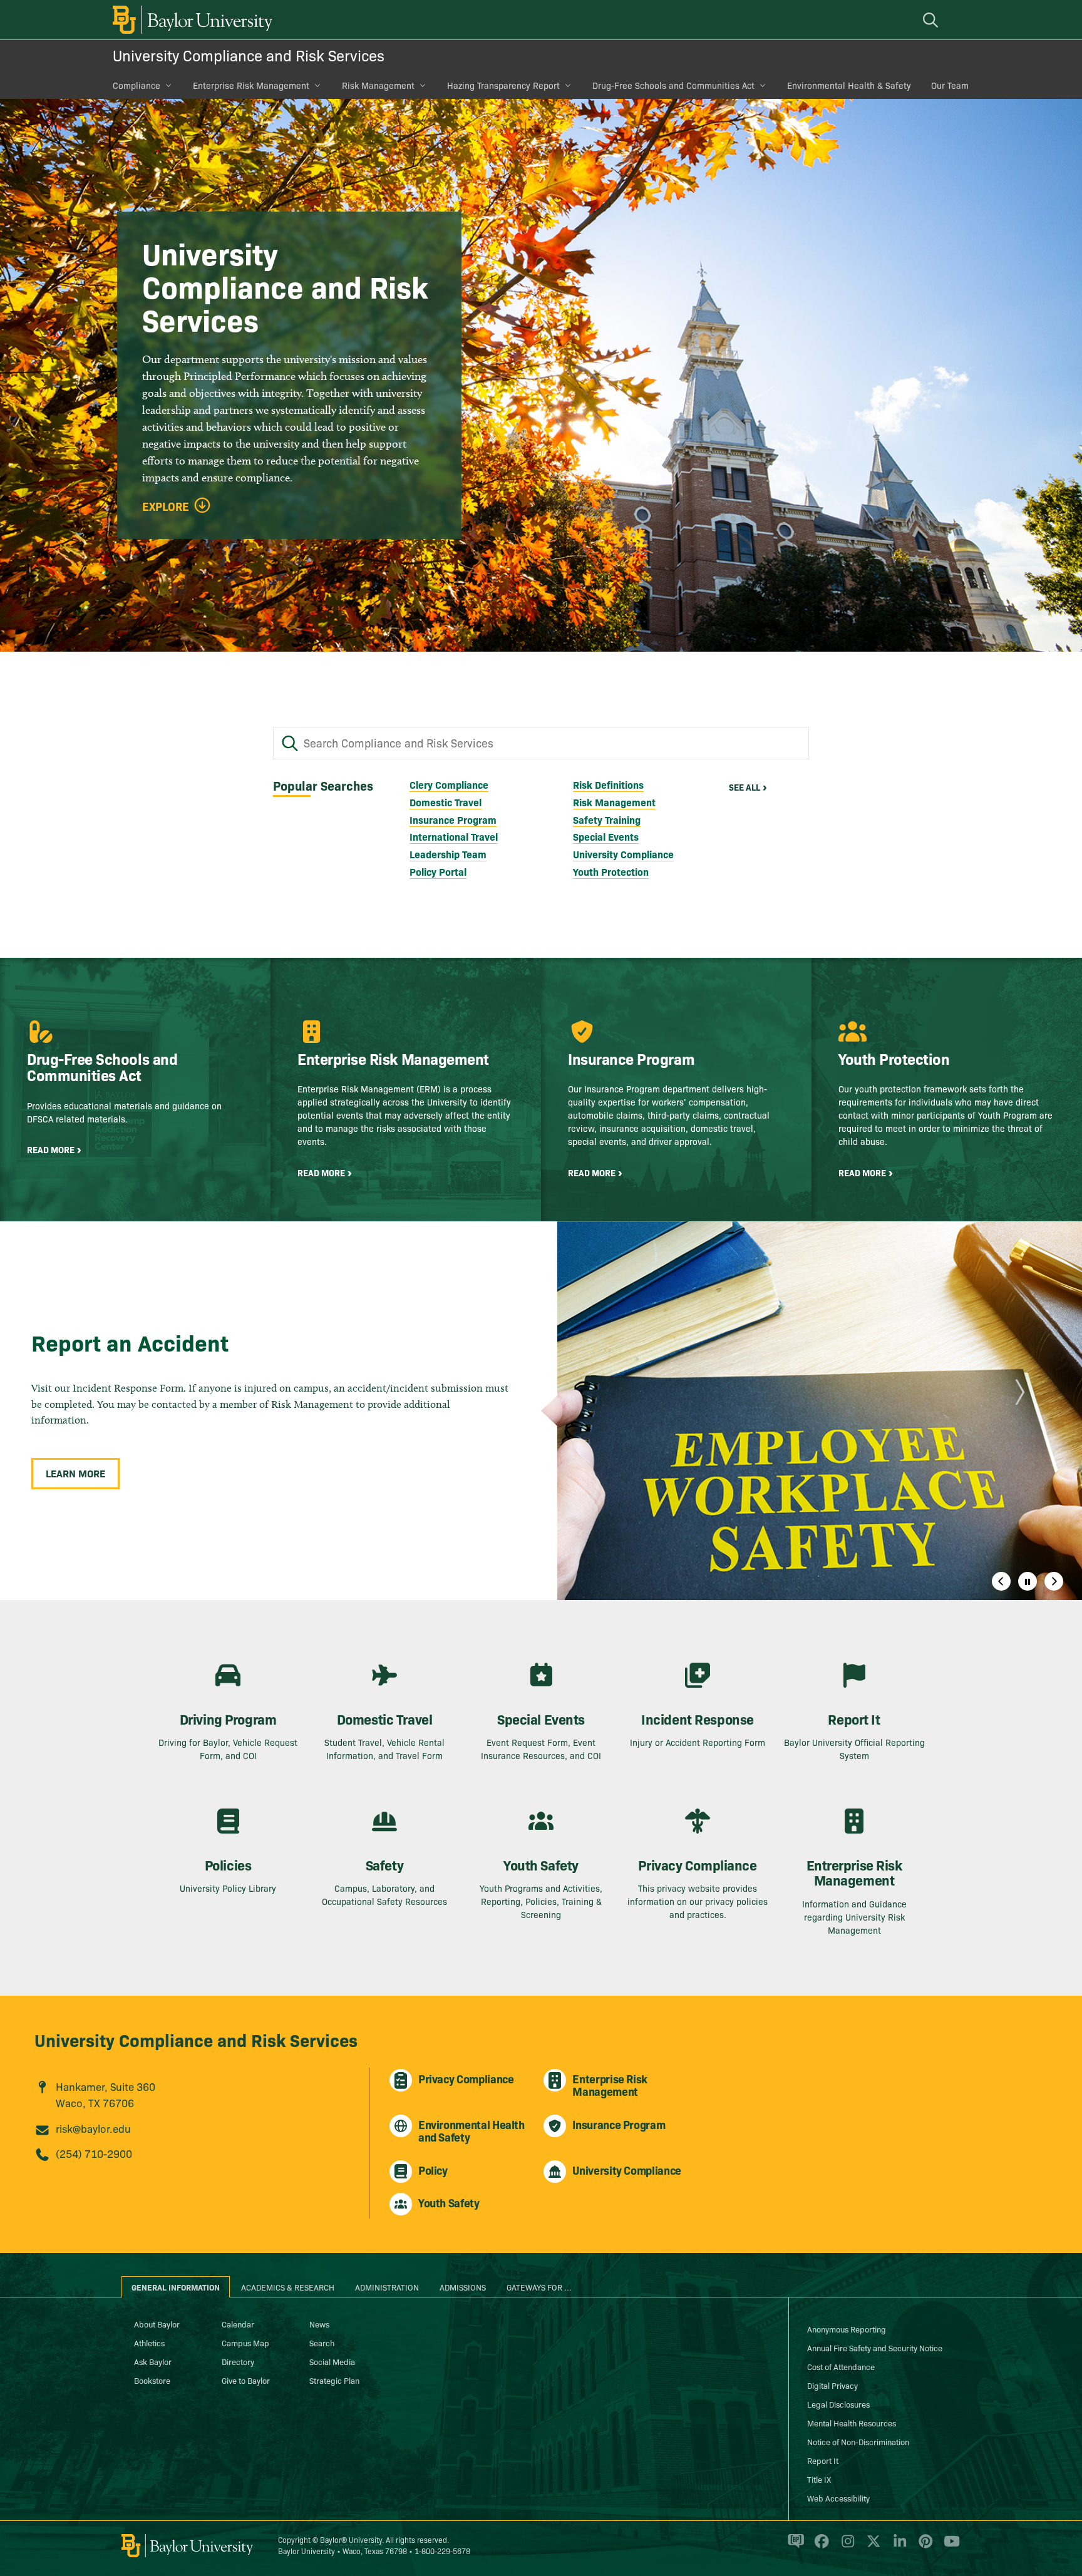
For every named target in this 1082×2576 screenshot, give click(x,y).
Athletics (149, 2343)
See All (745, 787)
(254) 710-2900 (94, 2153)
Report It (823, 2460)
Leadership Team (448, 854)
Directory (238, 2361)
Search (322, 2343)
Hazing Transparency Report (503, 85)
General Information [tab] (176, 2287)
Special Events (606, 836)
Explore (166, 506)
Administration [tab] (387, 2287)
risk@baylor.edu (93, 2128)
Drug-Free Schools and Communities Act (673, 85)
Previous (1001, 1581)
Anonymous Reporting (847, 2329)
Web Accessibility (838, 2498)
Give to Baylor (246, 2380)
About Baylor (157, 2324)
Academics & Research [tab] (288, 2287)
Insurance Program (453, 819)
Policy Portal (438, 871)
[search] (932, 20)
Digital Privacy (832, 2385)
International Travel (454, 836)
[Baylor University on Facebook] (819, 2547)
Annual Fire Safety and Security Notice (875, 2348)
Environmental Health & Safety (849, 85)
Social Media (332, 2361)
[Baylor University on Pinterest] (923, 2547)
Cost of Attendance (841, 2366)
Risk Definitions (608, 784)
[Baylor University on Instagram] (846, 2547)
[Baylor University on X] (871, 2547)
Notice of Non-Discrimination (858, 2441)
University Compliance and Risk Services (249, 55)
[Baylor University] (190, 20)
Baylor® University (351, 2539)
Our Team (950, 85)
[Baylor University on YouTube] (949, 2547)
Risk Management (378, 85)
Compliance (137, 85)
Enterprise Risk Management (251, 85)
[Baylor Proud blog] (794, 2547)
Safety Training (607, 819)
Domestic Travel (446, 802)
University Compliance (623, 854)
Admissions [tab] (463, 2287)
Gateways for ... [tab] (539, 2287)
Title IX (819, 2479)
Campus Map (245, 2343)
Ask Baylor (153, 2361)
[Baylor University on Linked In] (898, 2547)
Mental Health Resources (852, 2423)
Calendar (238, 2324)
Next (1054, 1581)
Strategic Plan (334, 2380)
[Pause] (1028, 1581)
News (319, 2324)
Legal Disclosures (838, 2404)
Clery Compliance (449, 784)
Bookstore (152, 2380)
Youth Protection (611, 871)
